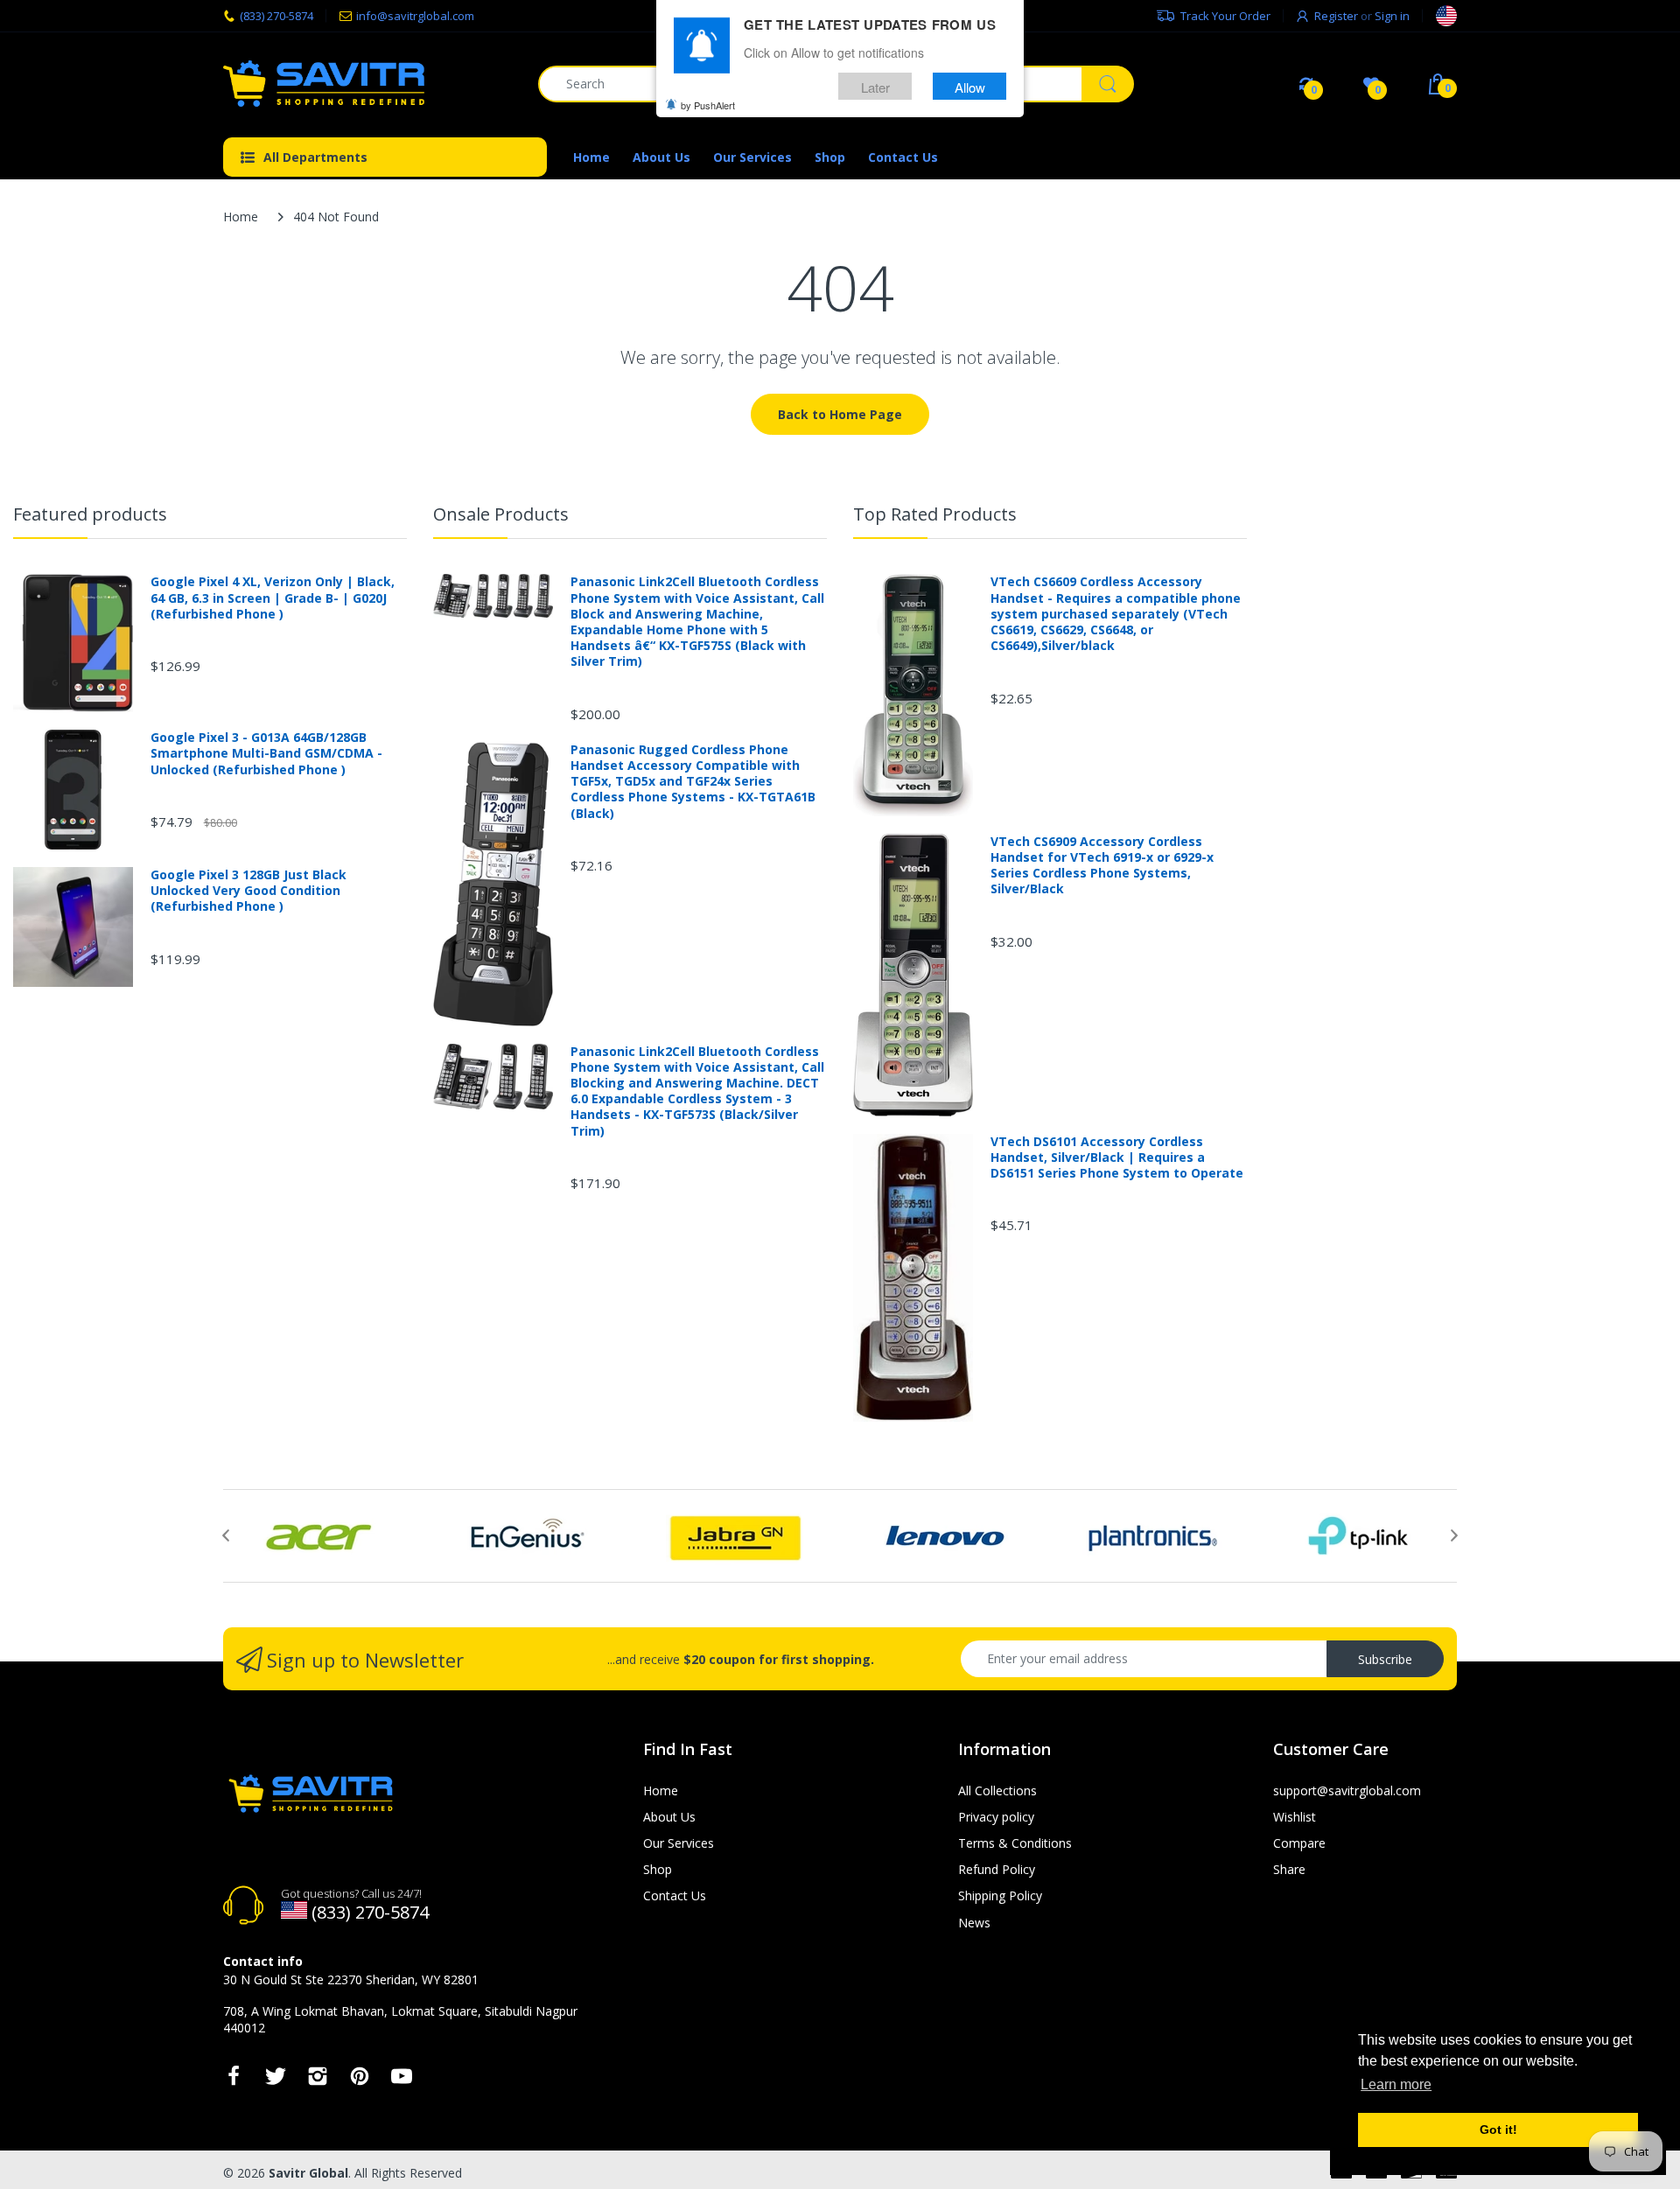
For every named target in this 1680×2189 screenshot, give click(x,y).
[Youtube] (402, 2081)
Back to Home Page (840, 414)
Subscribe (1385, 1659)
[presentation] (226, 1535)
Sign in (1392, 16)
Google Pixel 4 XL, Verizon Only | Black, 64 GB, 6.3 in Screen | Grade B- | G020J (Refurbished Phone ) (273, 598)
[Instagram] (318, 2081)
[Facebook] (234, 2081)
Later (875, 86)
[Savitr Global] (367, 84)
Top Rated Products (935, 514)
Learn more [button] (1396, 2084)
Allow (970, 86)
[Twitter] (276, 2081)
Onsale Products (501, 514)
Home (241, 217)
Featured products (90, 514)
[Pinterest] (360, 2081)
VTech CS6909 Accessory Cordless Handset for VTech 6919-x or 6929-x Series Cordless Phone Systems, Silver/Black (1102, 866)
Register (1336, 16)
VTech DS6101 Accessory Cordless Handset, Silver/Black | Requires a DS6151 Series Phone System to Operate (1117, 1157)
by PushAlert (708, 105)
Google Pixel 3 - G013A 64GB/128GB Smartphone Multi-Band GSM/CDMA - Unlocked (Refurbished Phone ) (266, 753)
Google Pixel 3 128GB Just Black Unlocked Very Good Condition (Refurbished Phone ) (248, 891)
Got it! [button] (1498, 2130)
